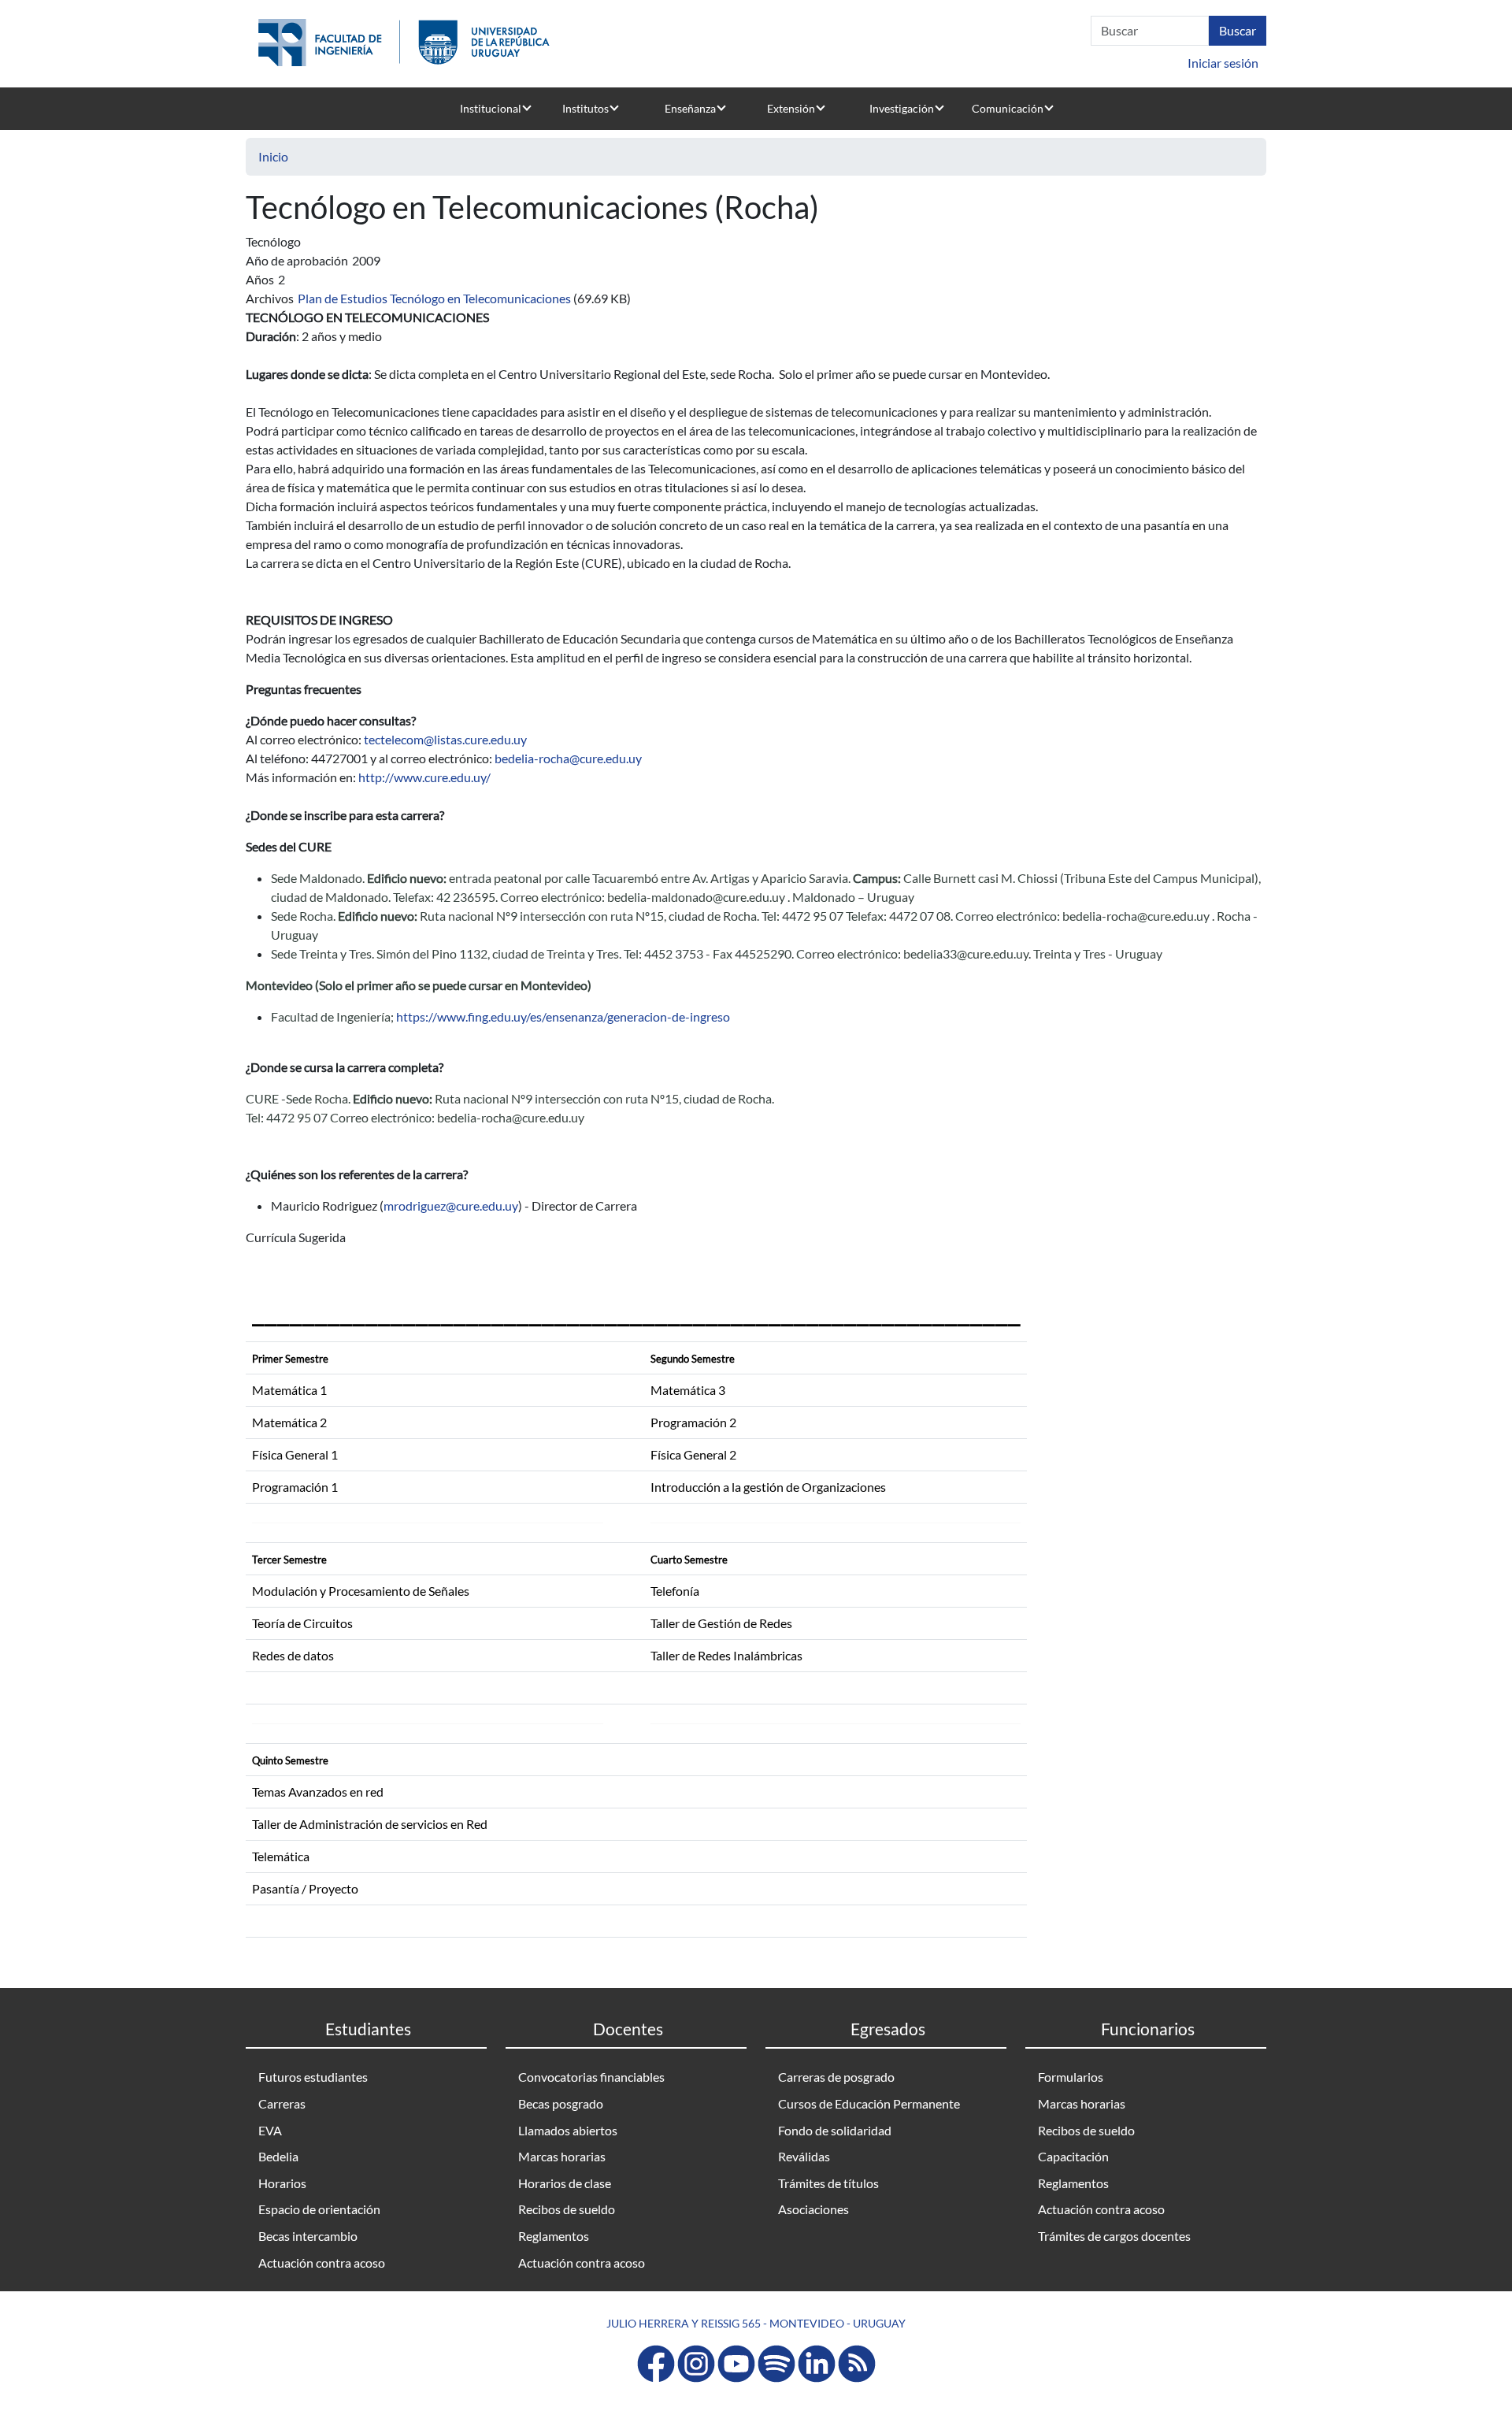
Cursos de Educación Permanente (869, 2103)
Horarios (282, 2183)
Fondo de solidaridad (835, 2130)
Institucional (491, 108)
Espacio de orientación (319, 2209)
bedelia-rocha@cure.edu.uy (568, 758)
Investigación (902, 108)
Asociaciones (813, 2209)
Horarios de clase (565, 2183)
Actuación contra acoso (322, 2263)
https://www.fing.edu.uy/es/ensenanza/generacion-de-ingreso (563, 1016)
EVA (270, 2130)
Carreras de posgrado (836, 2077)
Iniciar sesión (1223, 63)
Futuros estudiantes (313, 2077)
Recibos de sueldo (567, 2209)
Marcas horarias (562, 2156)
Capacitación (1073, 2156)
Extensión (791, 108)
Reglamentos (554, 2236)
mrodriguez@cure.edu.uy (451, 1205)
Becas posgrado (561, 2103)
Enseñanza (690, 108)
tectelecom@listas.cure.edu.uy (445, 739)
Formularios (1071, 2077)
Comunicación (1008, 108)
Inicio (273, 156)
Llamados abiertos (568, 2130)
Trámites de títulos (828, 2183)
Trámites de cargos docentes (1114, 2236)
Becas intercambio (308, 2236)
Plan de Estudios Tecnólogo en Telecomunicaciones (434, 298)
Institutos (586, 108)
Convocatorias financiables (591, 2077)
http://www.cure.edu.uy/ (424, 777)
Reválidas (804, 2156)
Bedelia (278, 2156)
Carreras (282, 2103)
